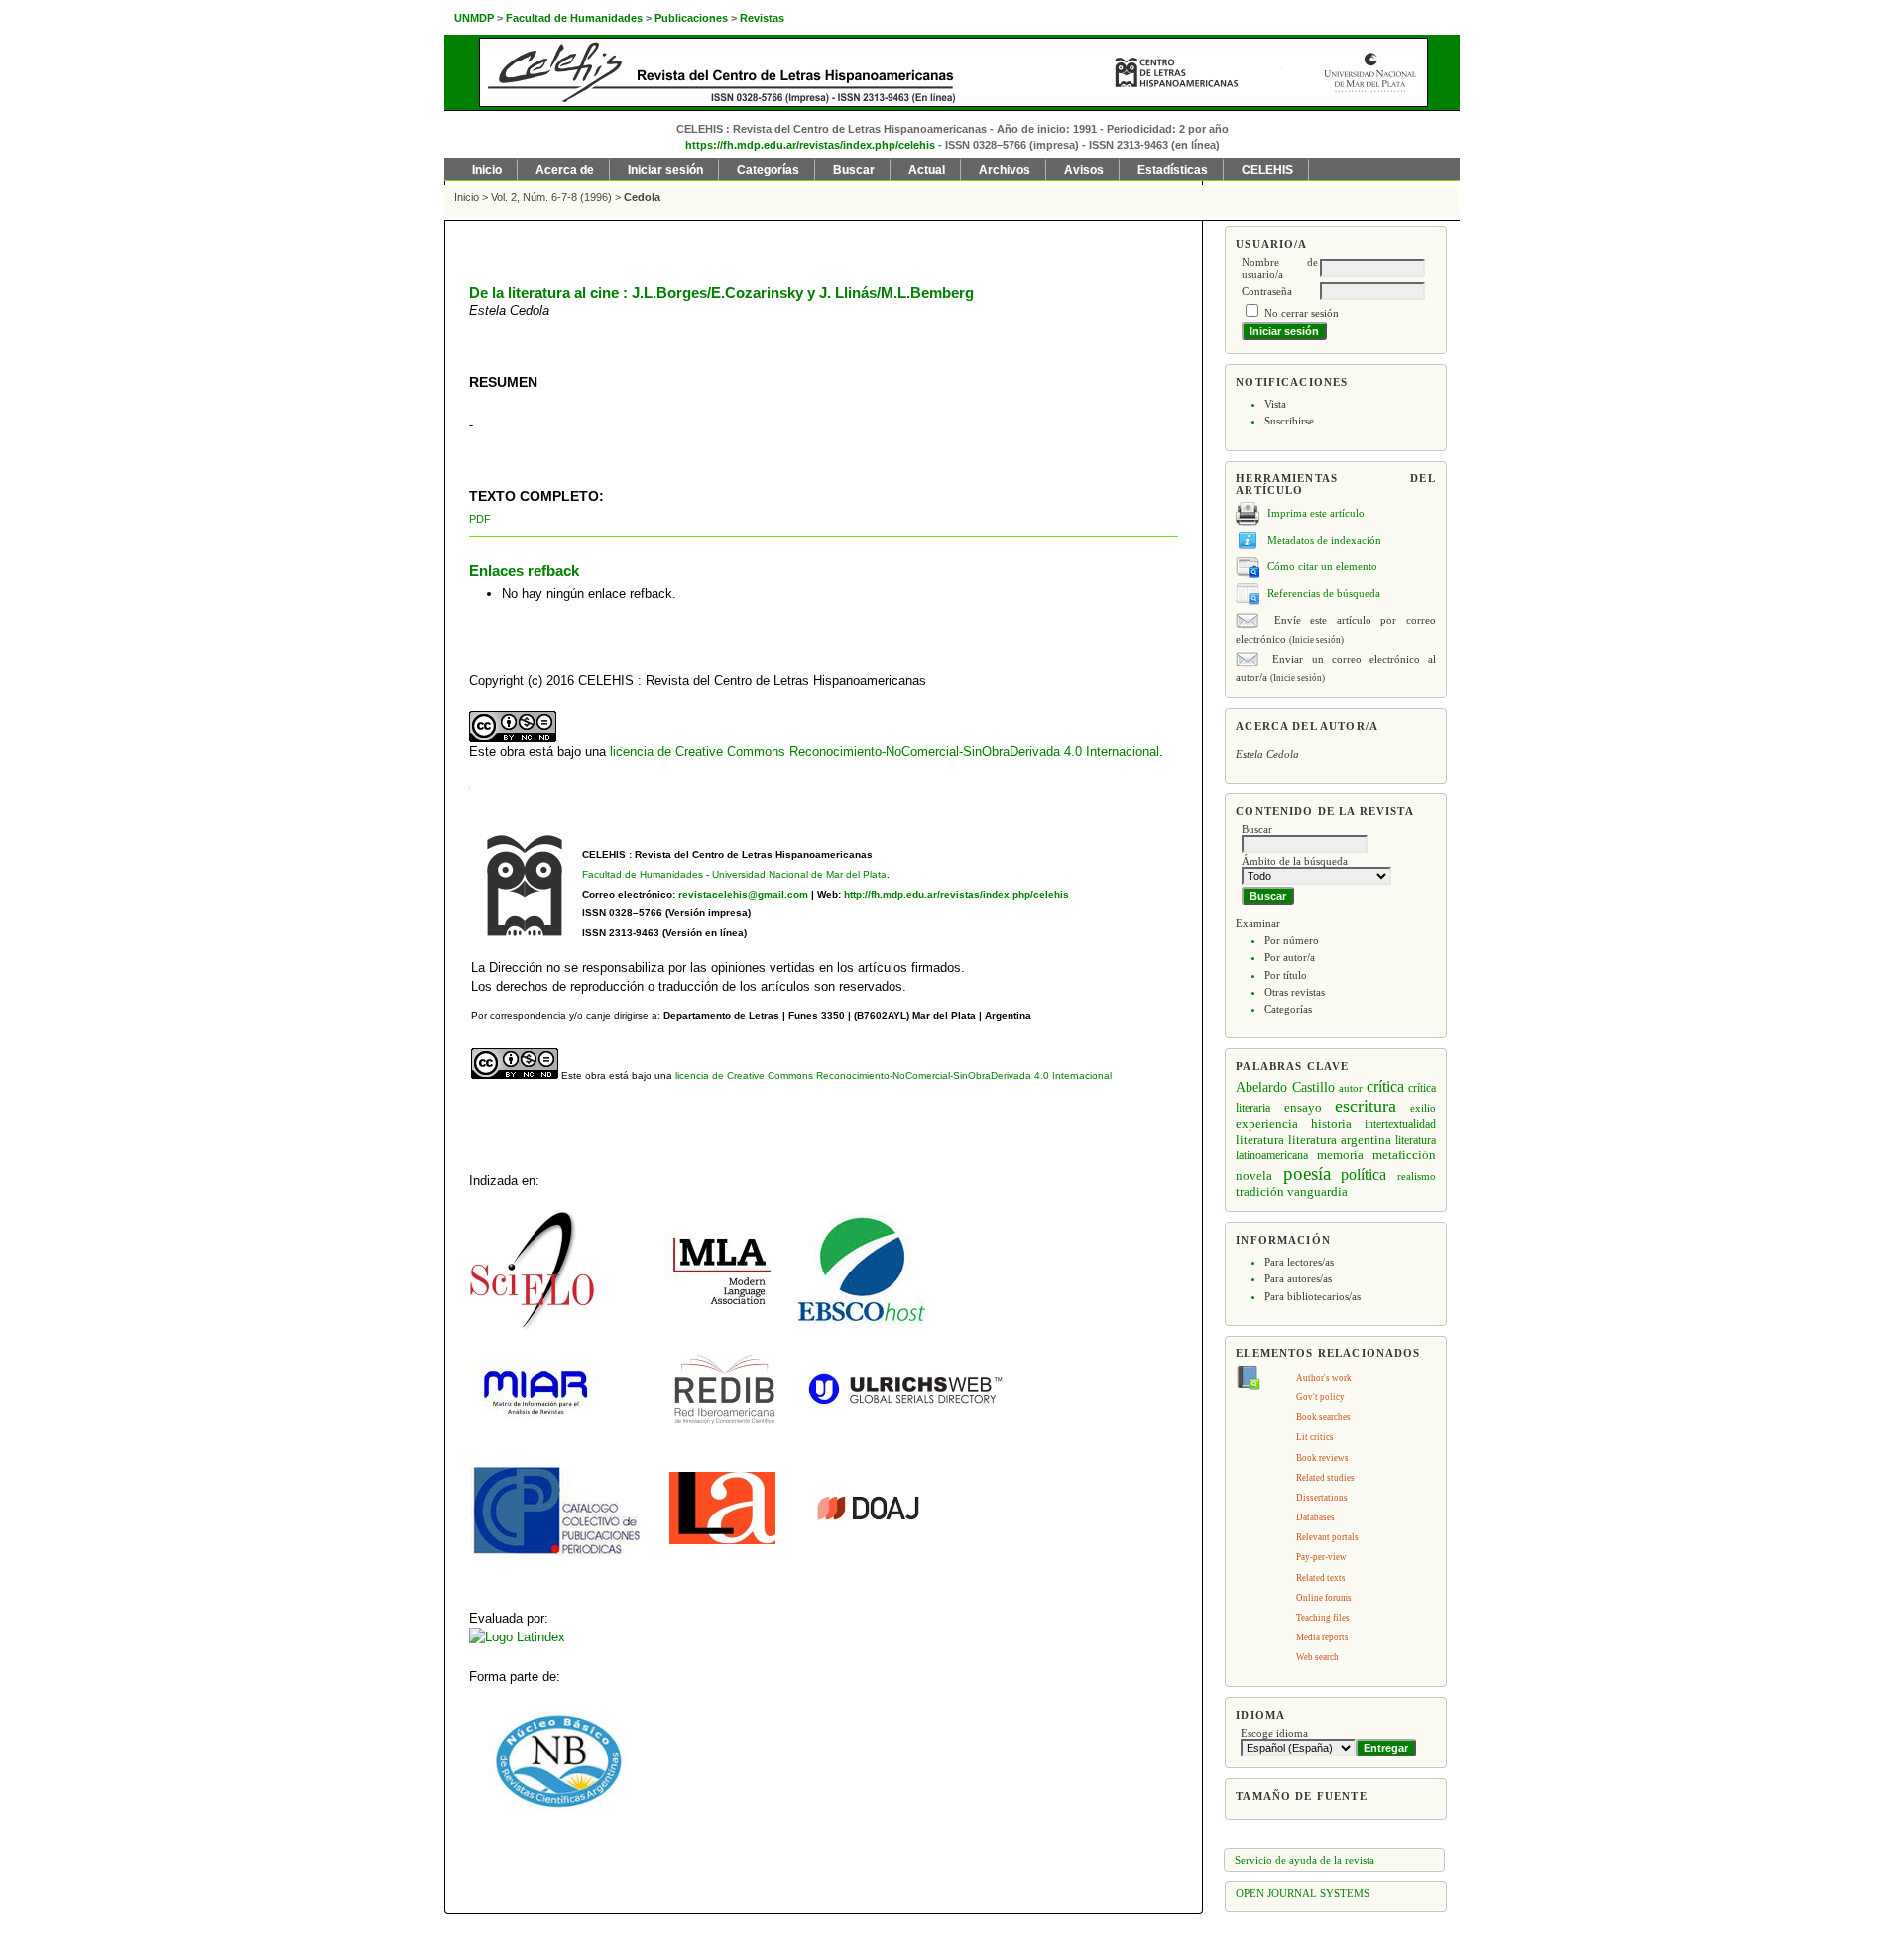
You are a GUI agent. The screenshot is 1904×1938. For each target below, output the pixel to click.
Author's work (1324, 1378)
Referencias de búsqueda (1324, 593)
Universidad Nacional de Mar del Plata (799, 874)
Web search (1317, 1657)
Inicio (487, 170)
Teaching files (1323, 1618)
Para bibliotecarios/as (1312, 1296)
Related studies (1325, 1478)
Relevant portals (1327, 1537)
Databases (1315, 1517)
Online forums (1324, 1598)
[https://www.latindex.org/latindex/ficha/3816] (517, 1637)
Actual (927, 170)
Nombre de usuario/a (1280, 268)
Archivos (1005, 170)
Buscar (854, 170)
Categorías (1288, 1009)
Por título (1286, 975)
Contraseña (1267, 291)
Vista (1275, 404)
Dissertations (1322, 1498)
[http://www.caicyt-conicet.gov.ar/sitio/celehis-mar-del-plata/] (558, 1814)
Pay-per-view (1321, 1557)
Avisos (1084, 170)
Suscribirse (1289, 421)
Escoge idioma (1274, 1733)
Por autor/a (1290, 957)
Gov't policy (1320, 1397)
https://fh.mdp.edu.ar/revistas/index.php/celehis (810, 145)
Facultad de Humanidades (643, 874)
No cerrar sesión (1302, 313)
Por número (1292, 940)
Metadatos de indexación (1324, 540)
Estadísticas (1173, 170)
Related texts (1321, 1578)
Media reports (1322, 1637)
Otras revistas (1295, 992)
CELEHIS (1267, 170)
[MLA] (716, 1319)
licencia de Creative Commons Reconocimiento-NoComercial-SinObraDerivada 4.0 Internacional (885, 751)
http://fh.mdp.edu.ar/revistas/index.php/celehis (956, 894)
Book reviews (1322, 1458)
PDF (480, 519)
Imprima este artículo (1316, 513)
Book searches (1323, 1417)
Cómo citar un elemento (1322, 566)
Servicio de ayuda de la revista (1305, 1860)
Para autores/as (1298, 1278)
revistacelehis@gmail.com (743, 894)
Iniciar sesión (665, 170)
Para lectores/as (1299, 1262)
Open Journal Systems (1303, 1893)
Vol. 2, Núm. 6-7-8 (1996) (551, 197)
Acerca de (565, 170)
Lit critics (1315, 1437)
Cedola (642, 197)
